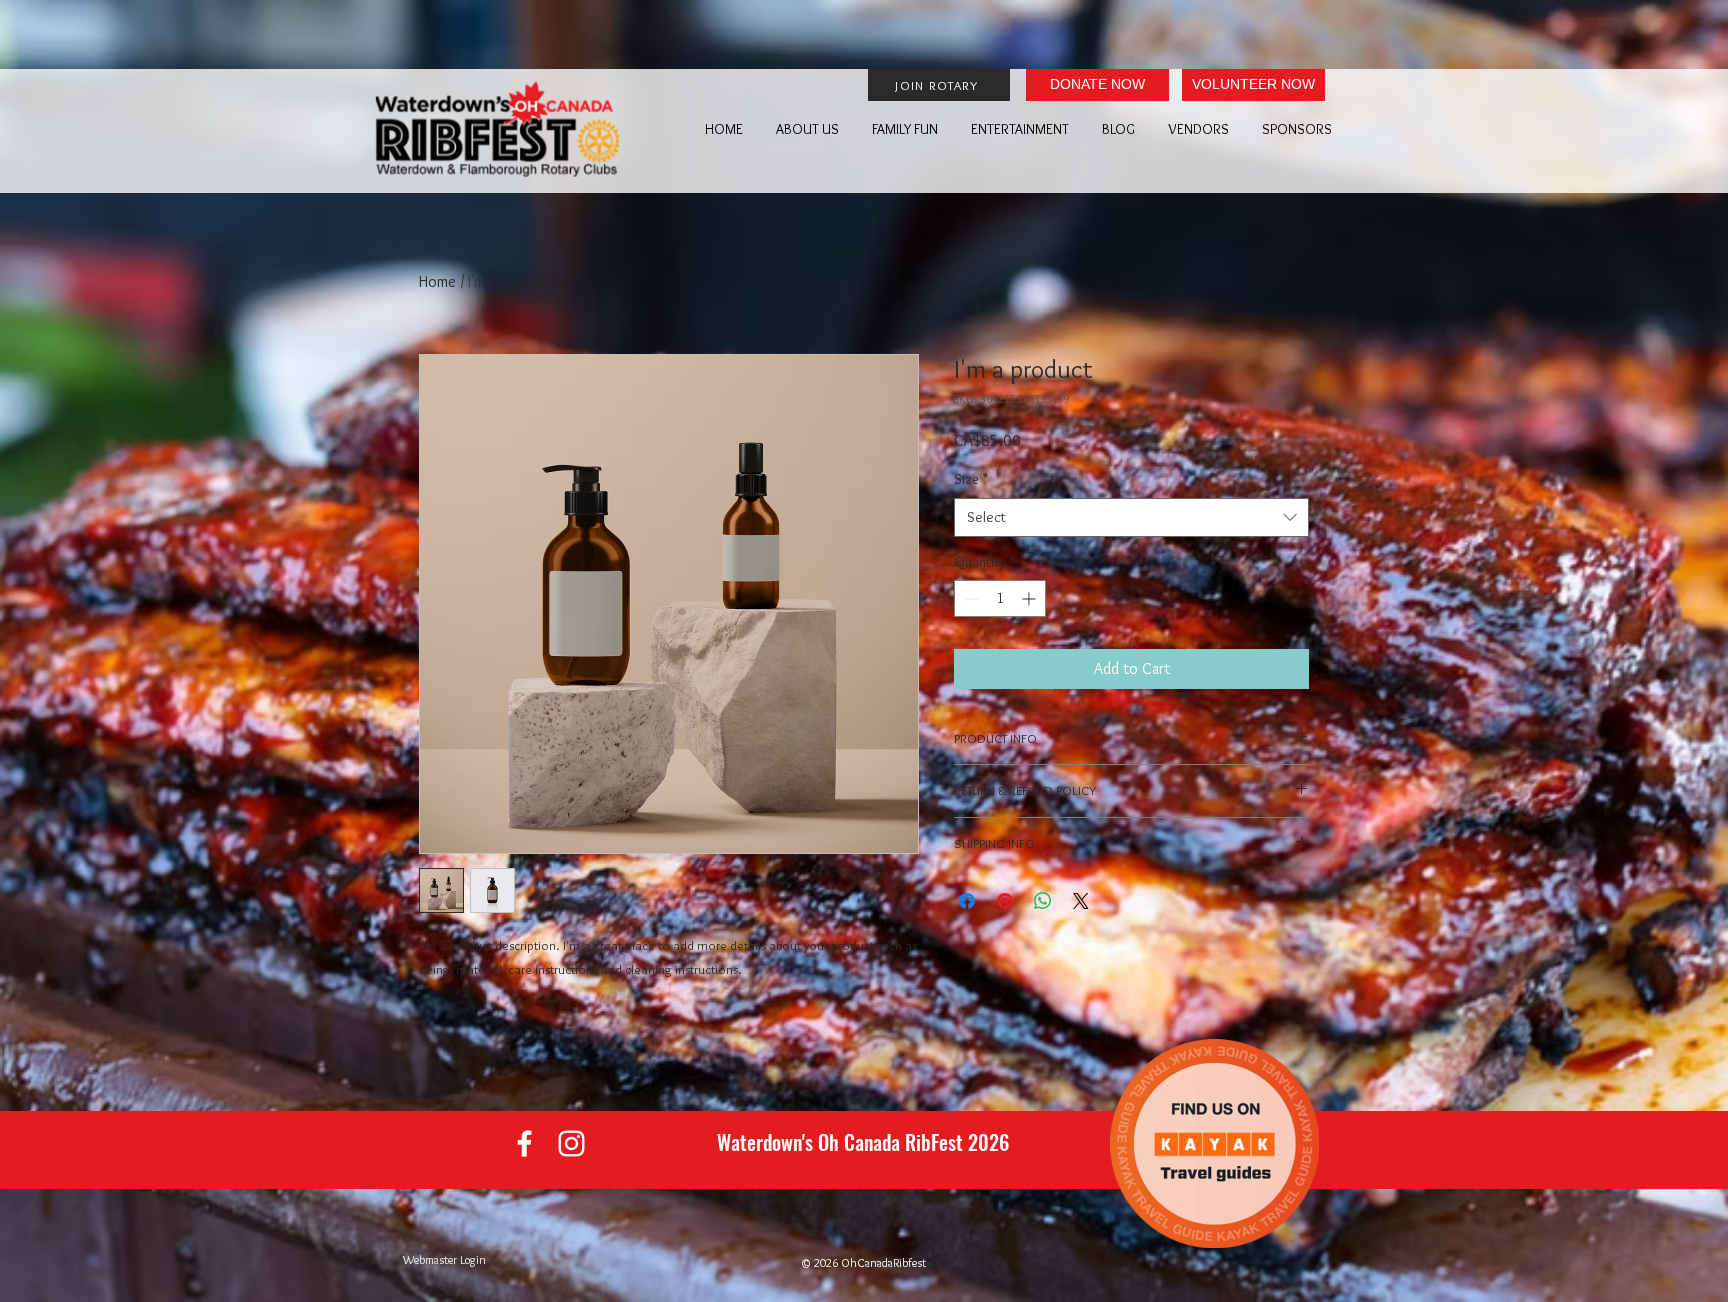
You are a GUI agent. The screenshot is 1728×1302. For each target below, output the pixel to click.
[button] (802, 129)
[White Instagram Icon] (571, 1143)
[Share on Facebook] (967, 901)
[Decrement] (969, 598)
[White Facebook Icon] (524, 1143)
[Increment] (1030, 598)
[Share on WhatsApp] (1043, 901)
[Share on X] (1081, 901)
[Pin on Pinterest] (1005, 901)
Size (971, 479)
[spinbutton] (1000, 598)
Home (437, 281)
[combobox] (1131, 517)
